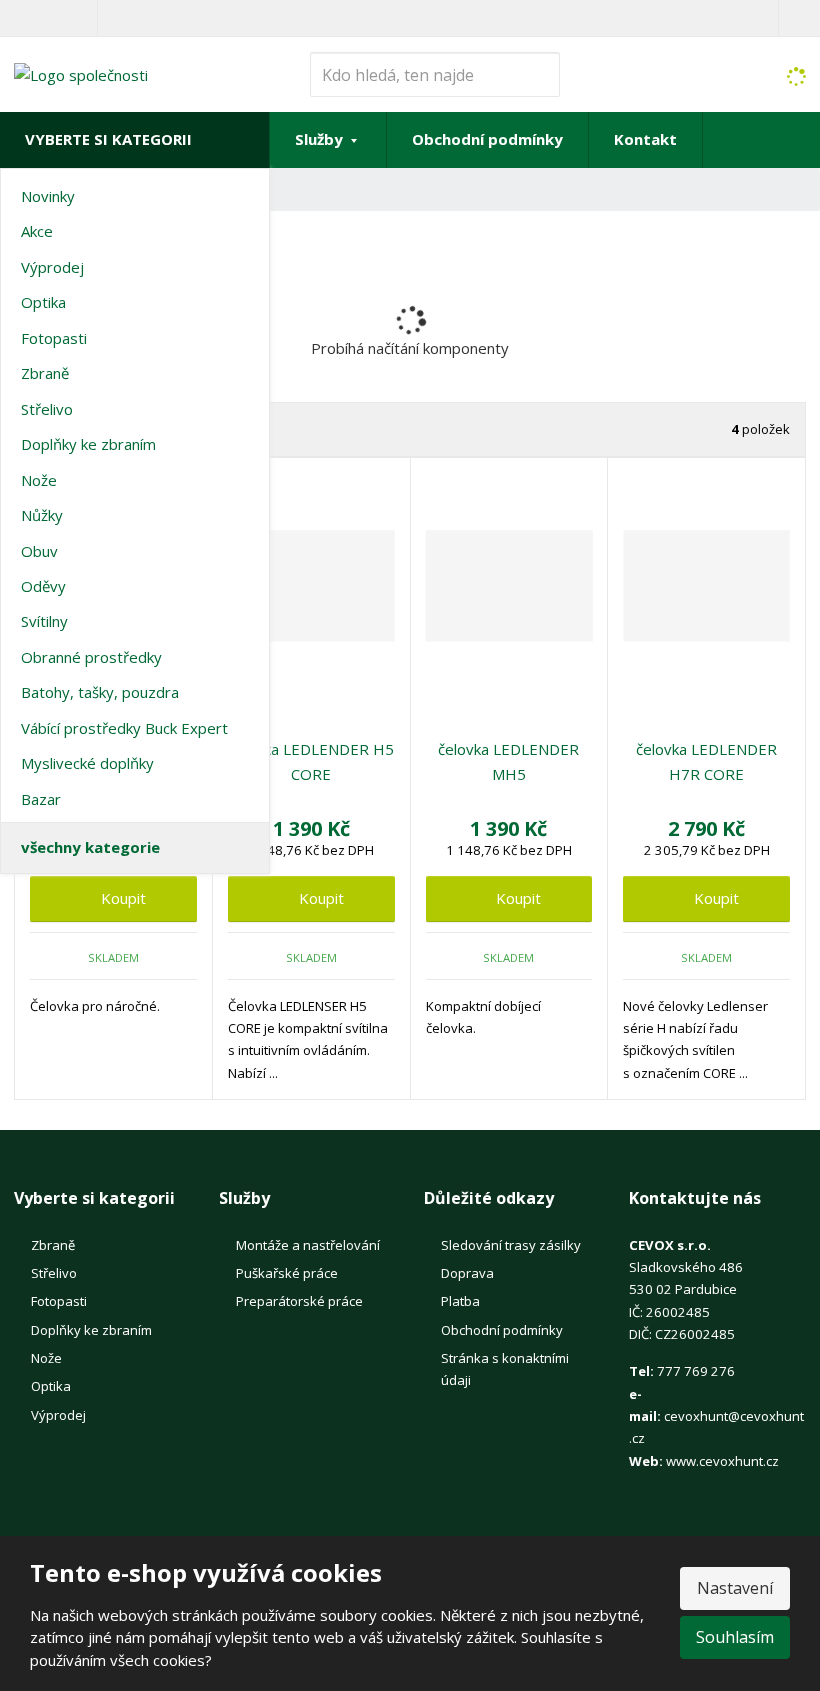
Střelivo (47, 409)
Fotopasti (54, 338)
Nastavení (735, 1588)
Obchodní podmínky (487, 139)
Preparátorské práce (299, 1301)
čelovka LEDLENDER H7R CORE (706, 762)
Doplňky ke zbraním (88, 444)
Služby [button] (321, 139)
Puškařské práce (287, 1273)
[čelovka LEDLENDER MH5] (509, 586)
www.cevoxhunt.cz (722, 1461)
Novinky (48, 196)
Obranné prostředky (91, 657)
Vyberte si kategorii (108, 139)
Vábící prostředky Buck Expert (124, 728)
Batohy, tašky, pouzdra (100, 692)
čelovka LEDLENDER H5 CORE (311, 762)
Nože (39, 480)
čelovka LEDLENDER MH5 (508, 762)
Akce (37, 231)
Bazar (41, 799)
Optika (43, 302)
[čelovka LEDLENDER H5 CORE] (311, 586)
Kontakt (645, 139)
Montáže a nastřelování (308, 1245)
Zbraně (45, 373)
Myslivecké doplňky (87, 763)
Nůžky (42, 515)
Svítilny (44, 621)
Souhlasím (735, 1637)
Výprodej (52, 267)
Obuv (39, 551)
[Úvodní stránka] (81, 73)
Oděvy (43, 586)
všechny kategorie (90, 847)
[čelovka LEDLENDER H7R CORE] (706, 586)
